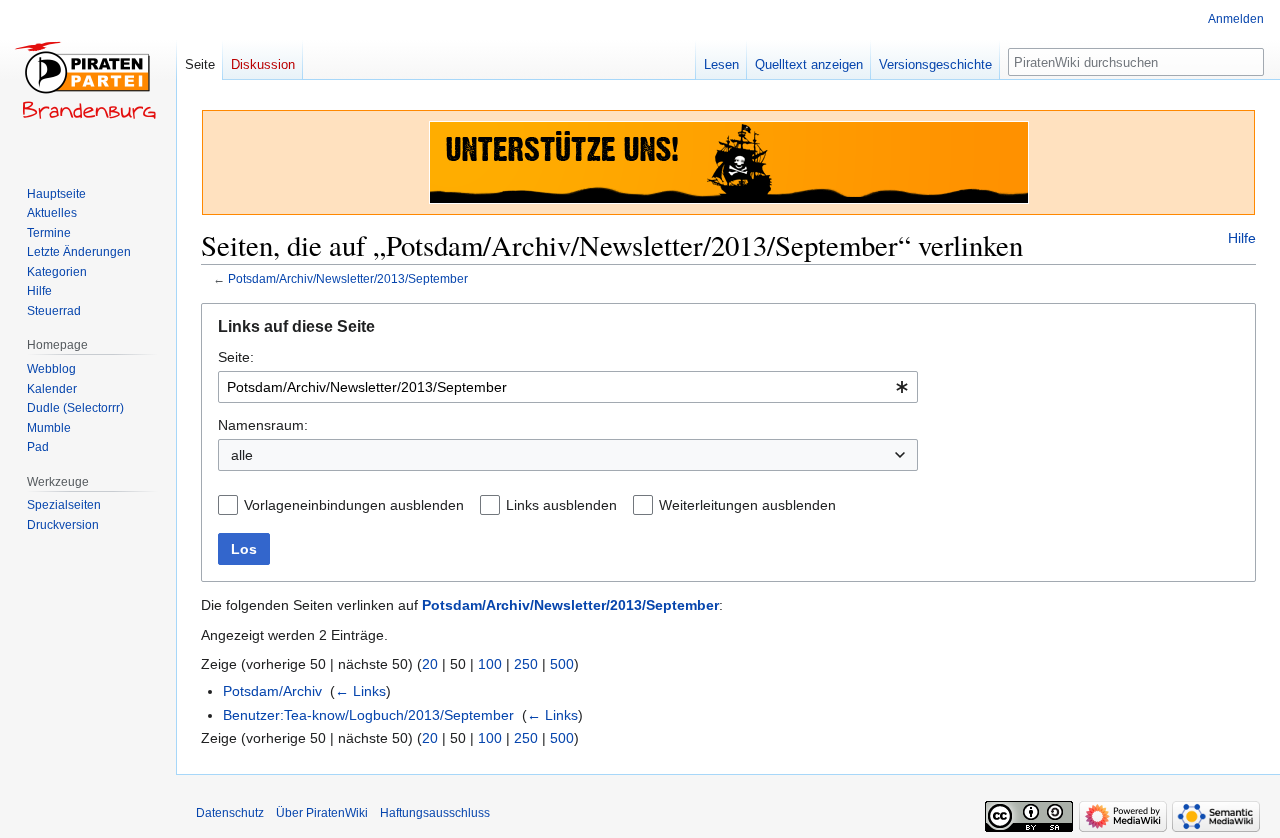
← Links (360, 691)
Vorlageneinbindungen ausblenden (354, 505)
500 (562, 664)
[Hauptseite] (88, 80)
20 (430, 664)
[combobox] (568, 387)
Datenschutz (230, 813)
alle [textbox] (242, 455)
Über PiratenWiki (322, 813)
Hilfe (1242, 238)
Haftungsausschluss (435, 813)
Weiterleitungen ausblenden (747, 505)
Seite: (236, 357)
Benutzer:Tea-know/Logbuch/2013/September (368, 715)
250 (526, 664)
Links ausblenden (561, 505)
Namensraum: (263, 425)
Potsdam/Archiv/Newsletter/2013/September (348, 278)
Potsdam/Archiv (272, 691)
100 (490, 664)
